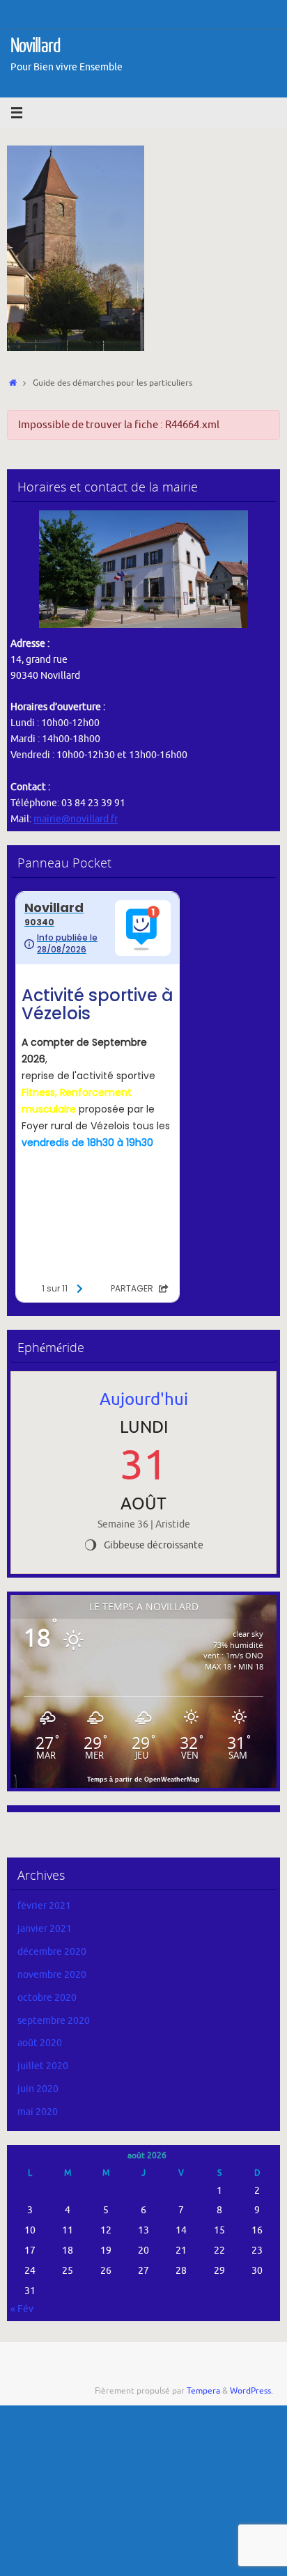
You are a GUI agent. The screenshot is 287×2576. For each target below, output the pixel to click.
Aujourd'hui (144, 1399)
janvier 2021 (45, 1929)
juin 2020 (38, 2089)
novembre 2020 (52, 1975)
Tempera (203, 2391)
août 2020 (40, 2043)
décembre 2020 (52, 1952)
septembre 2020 (54, 2021)
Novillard (36, 46)
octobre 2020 (47, 1998)
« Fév (22, 2309)
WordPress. (251, 2391)
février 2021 (44, 1906)
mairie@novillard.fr (76, 819)
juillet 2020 (43, 2066)
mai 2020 (38, 2112)
